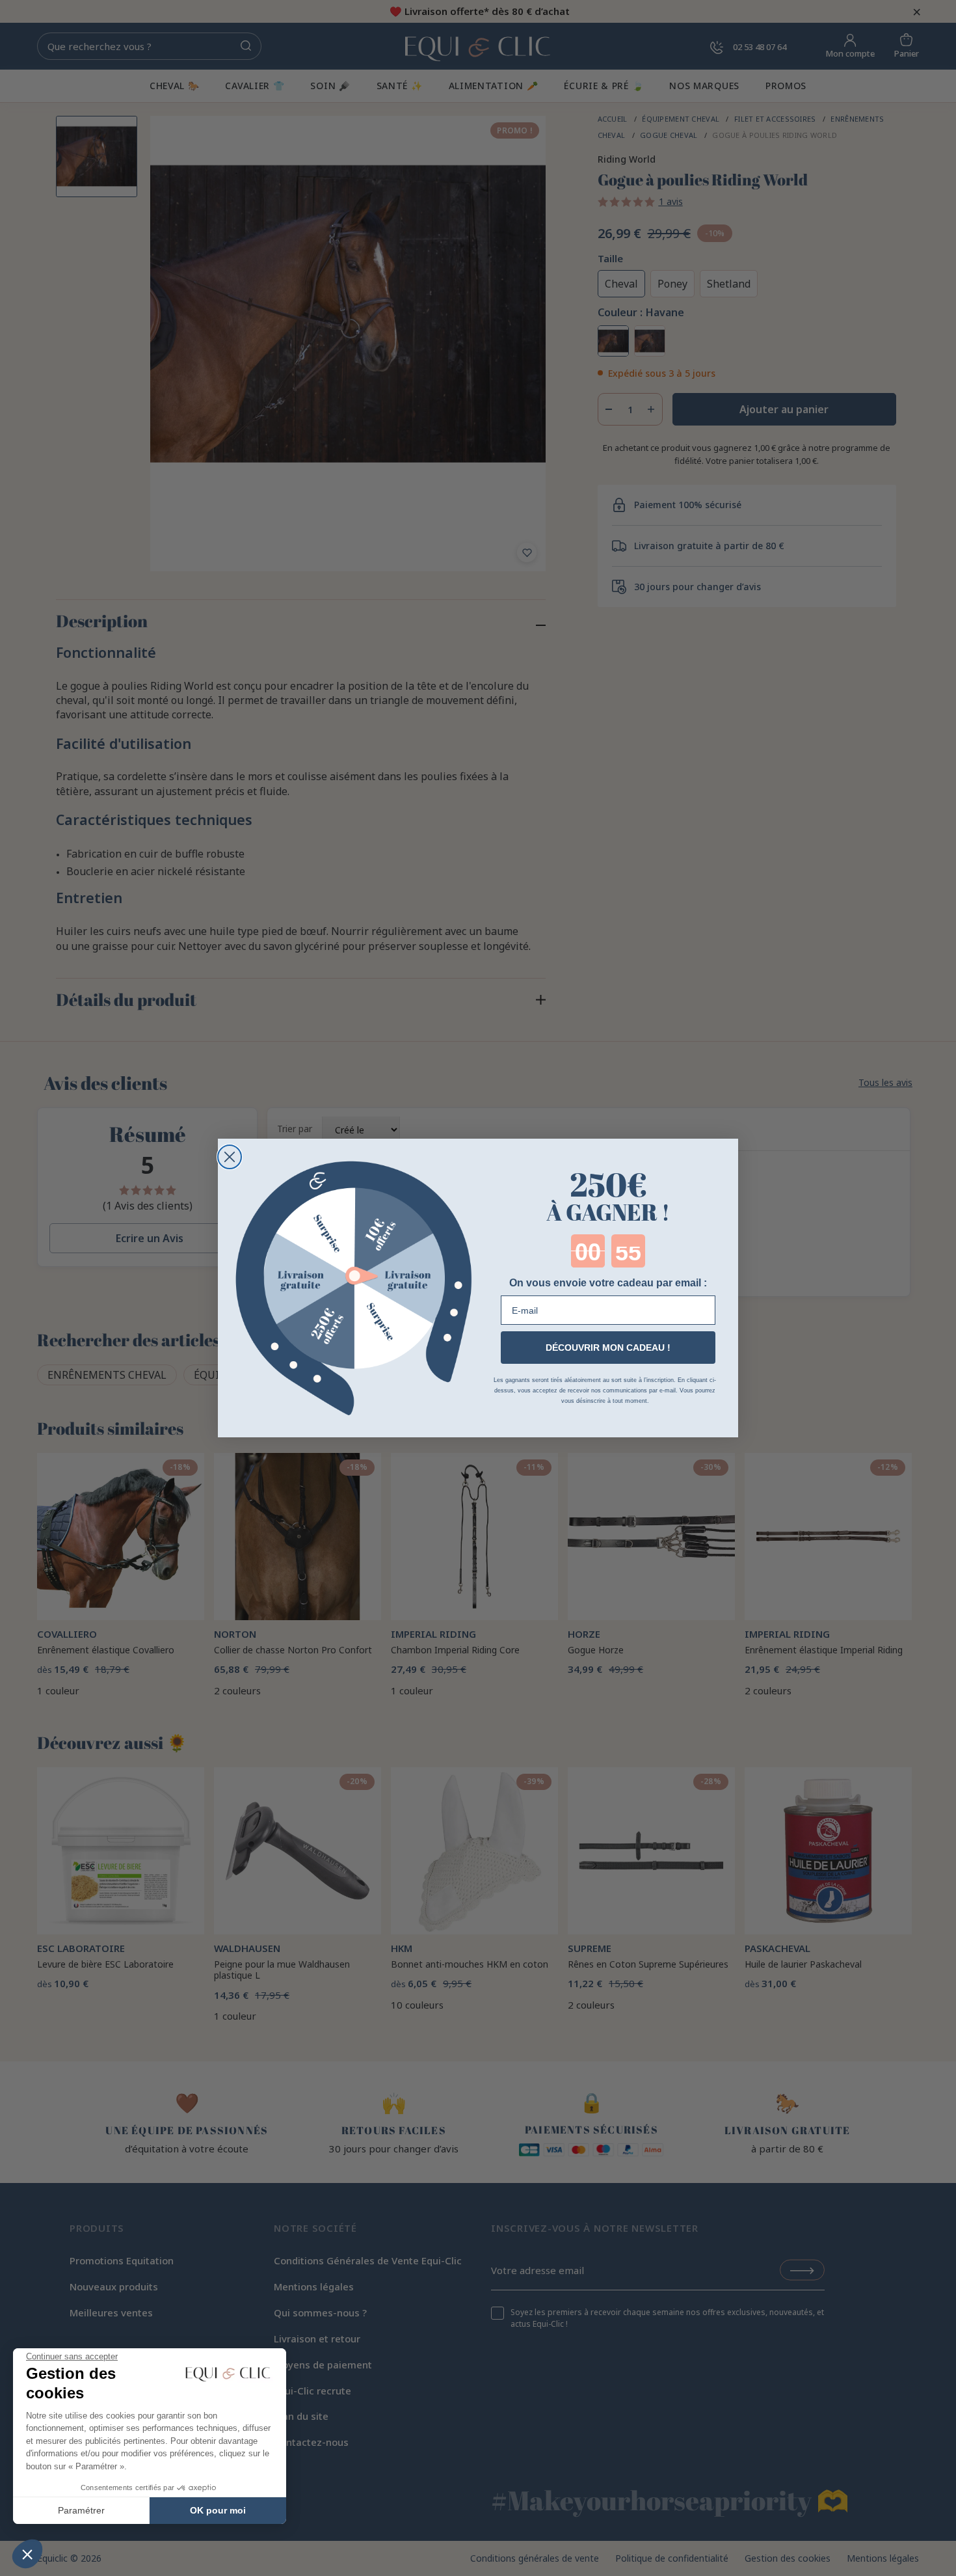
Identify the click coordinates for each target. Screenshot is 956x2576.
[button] (27, 2554)
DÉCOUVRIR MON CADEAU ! (608, 1348)
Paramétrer (81, 2510)
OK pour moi (218, 2510)
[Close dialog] (230, 1157)
